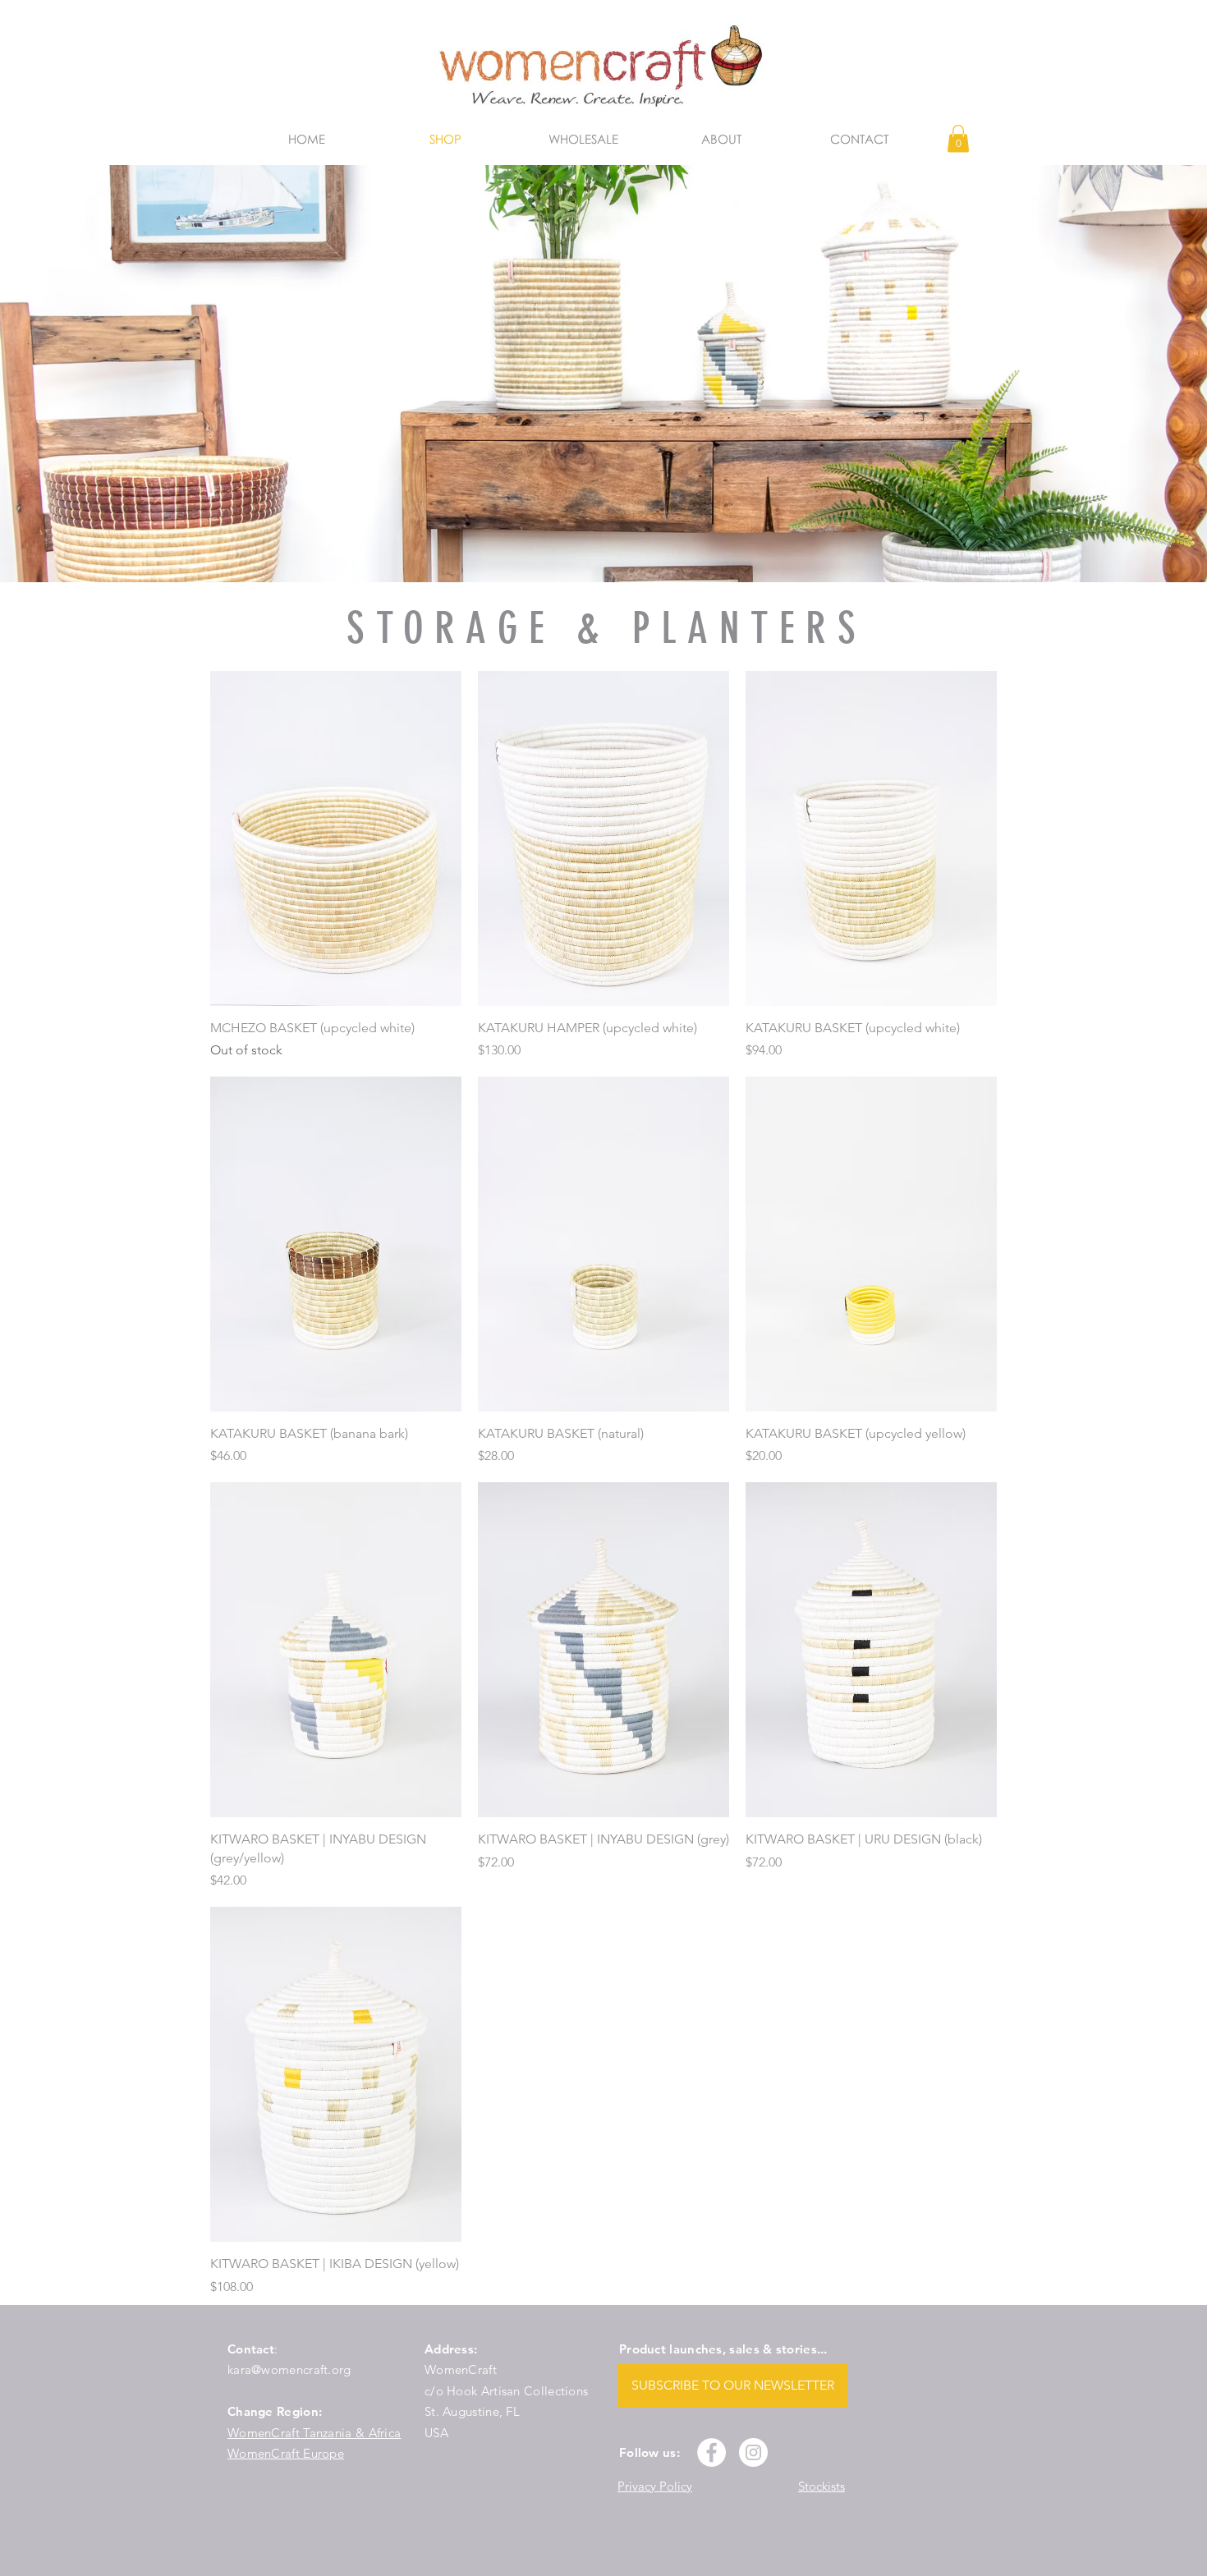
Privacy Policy (655, 2486)
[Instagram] (753, 2452)
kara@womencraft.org (289, 2369)
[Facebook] (711, 2452)
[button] (958, 138)
